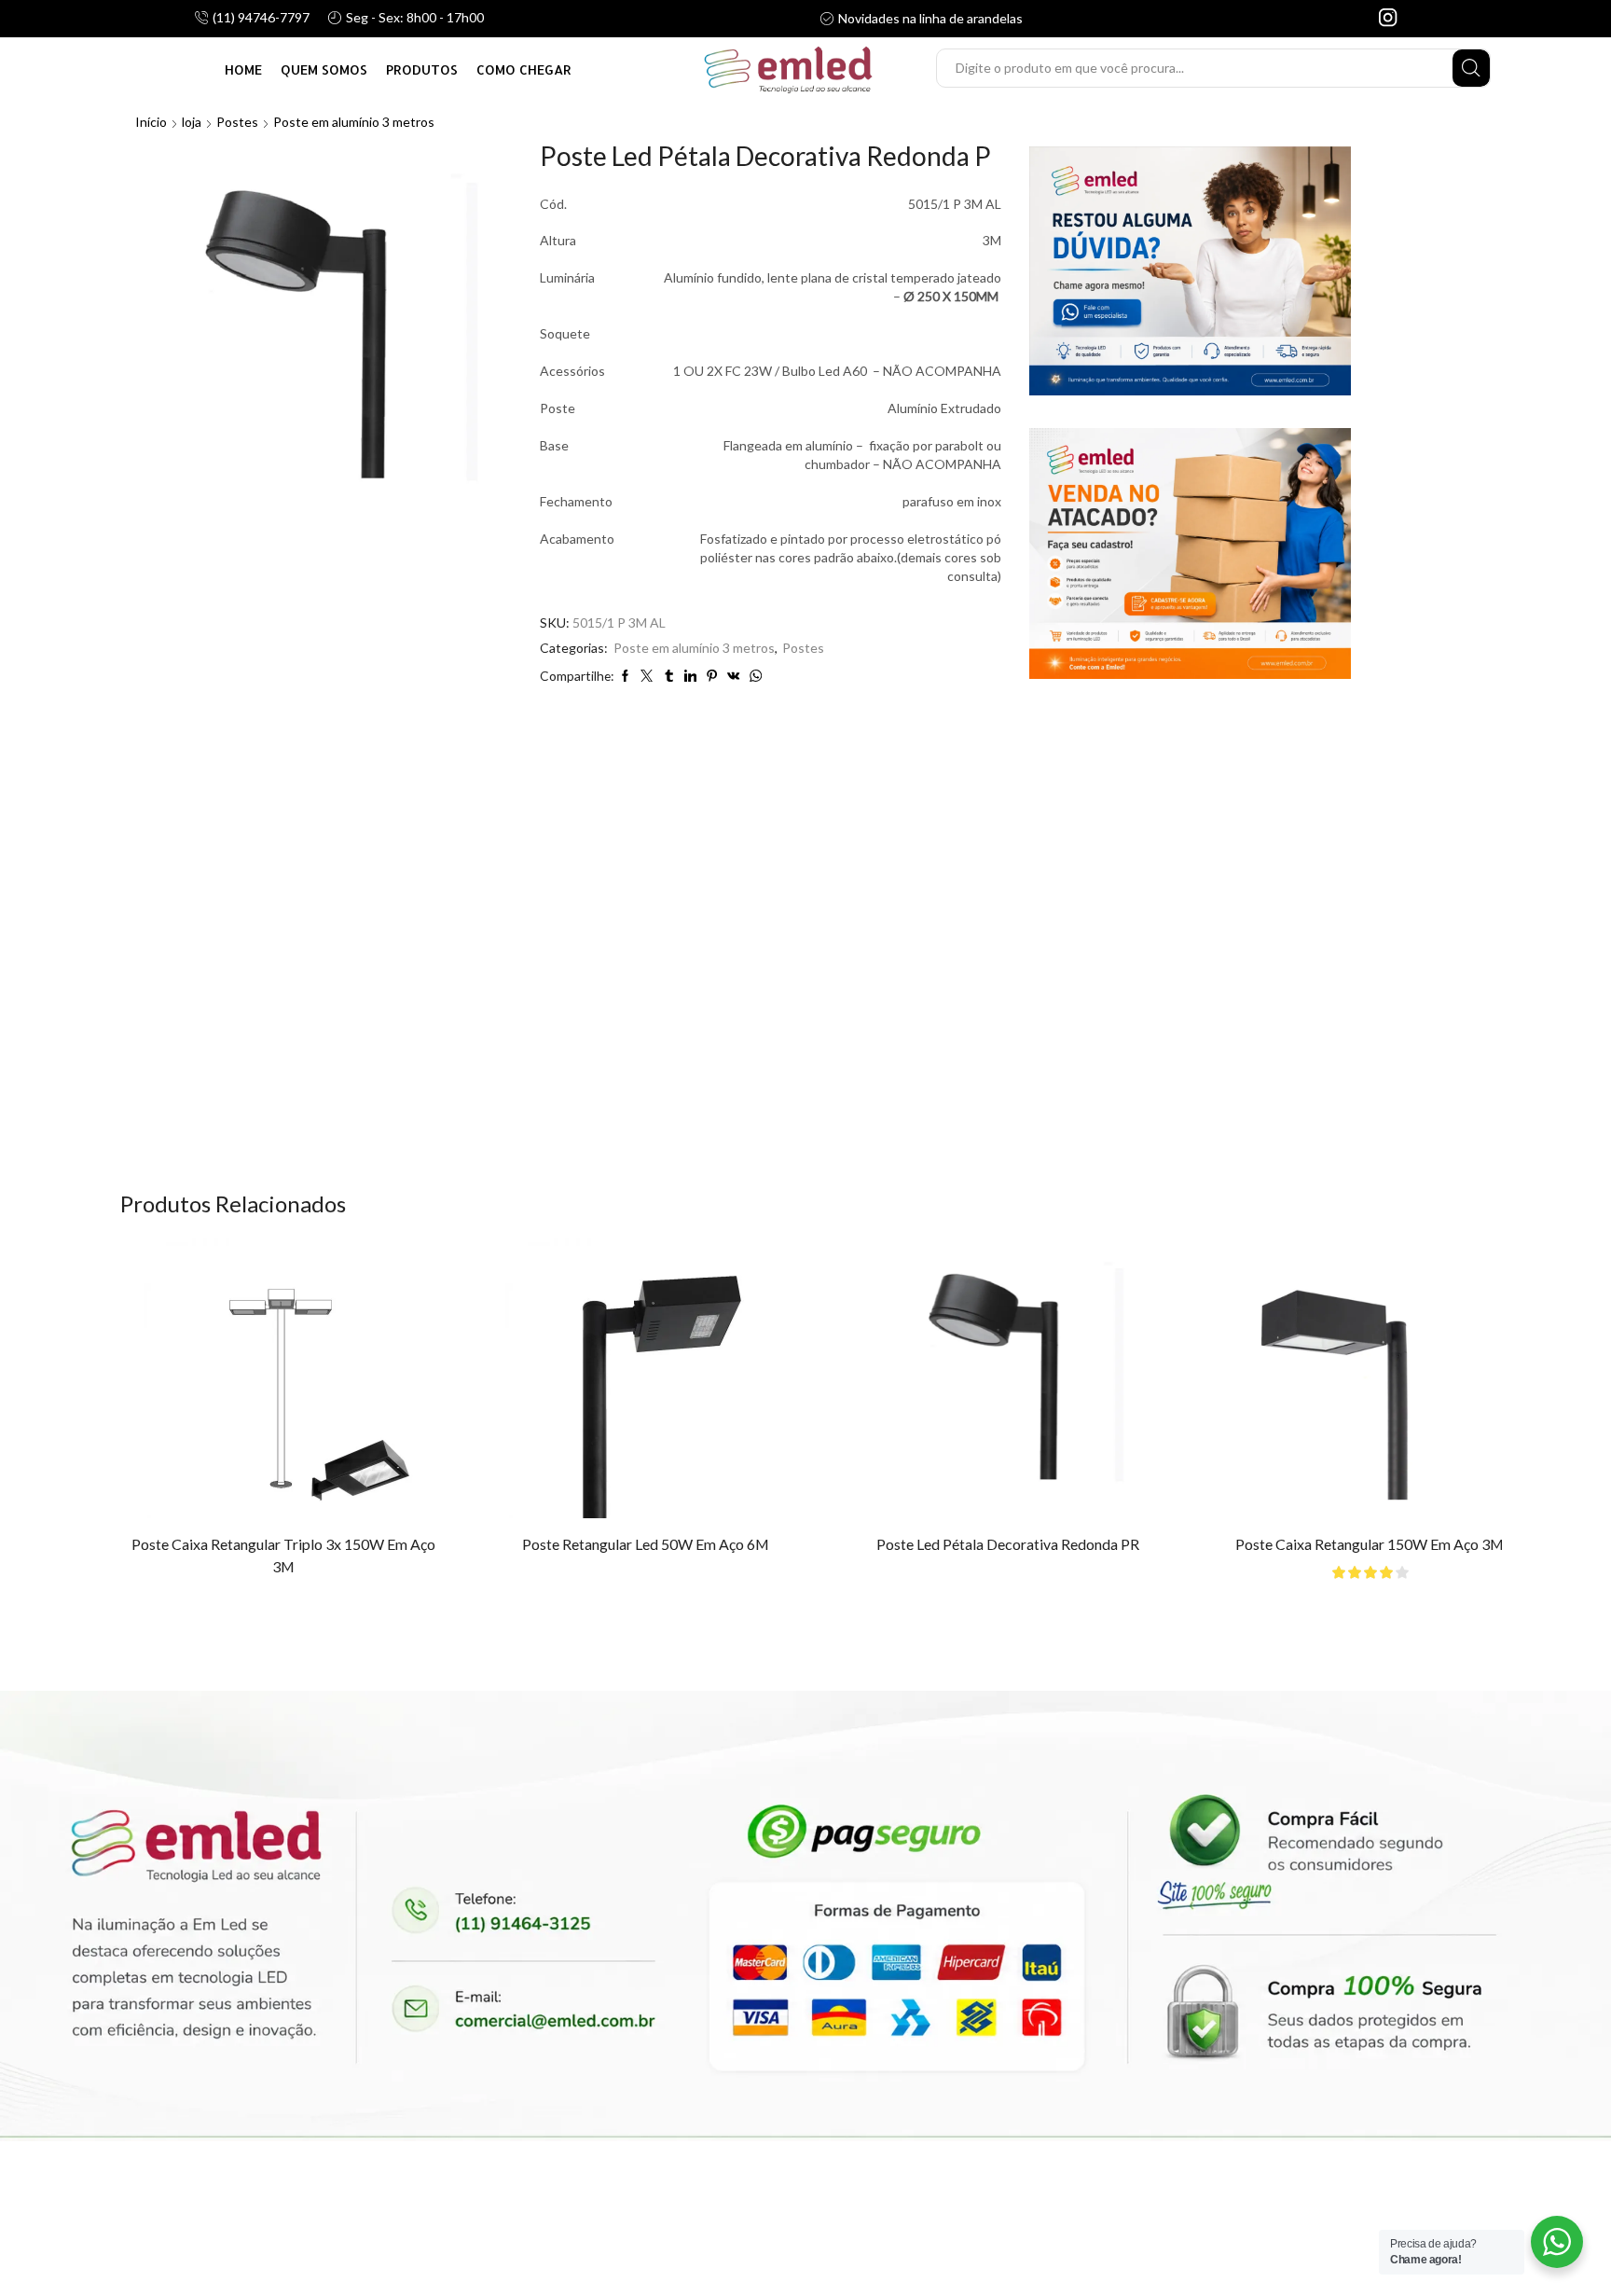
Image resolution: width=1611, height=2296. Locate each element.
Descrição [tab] (742, 761)
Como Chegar (524, 69)
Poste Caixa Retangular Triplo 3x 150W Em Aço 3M (278, 1555)
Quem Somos (324, 69)
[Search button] (1471, 68)
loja (192, 122)
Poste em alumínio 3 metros (354, 122)
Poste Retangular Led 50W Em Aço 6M (630, 1544)
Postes (237, 122)
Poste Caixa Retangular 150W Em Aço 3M (1333, 1544)
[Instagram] (1388, 19)
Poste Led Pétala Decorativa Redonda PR (982, 1544)
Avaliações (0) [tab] (858, 761)
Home (243, 69)
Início (151, 122)
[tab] (742, 762)
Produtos (422, 69)
